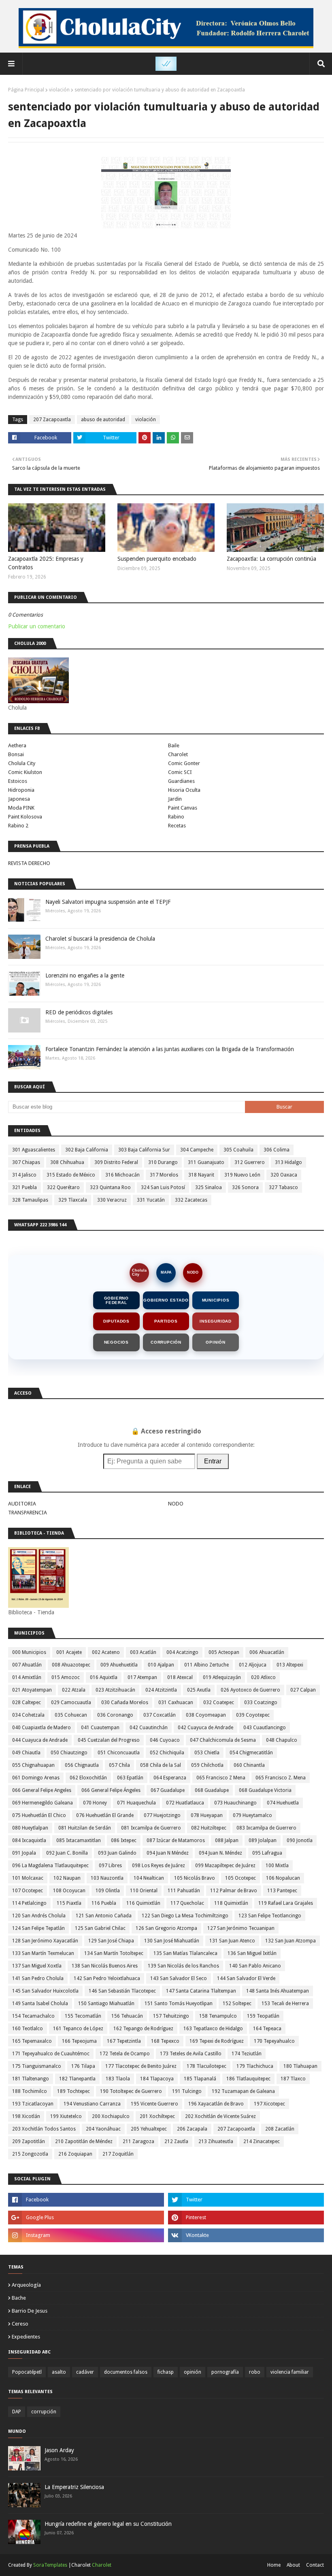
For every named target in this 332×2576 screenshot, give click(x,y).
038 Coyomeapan (206, 1715)
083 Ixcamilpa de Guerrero (266, 1828)
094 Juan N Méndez (168, 1853)
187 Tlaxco (293, 2079)
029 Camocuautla (71, 1702)
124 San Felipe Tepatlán (38, 1928)
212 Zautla (176, 2141)
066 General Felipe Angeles (42, 1790)
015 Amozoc (66, 1677)
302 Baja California (87, 1150)
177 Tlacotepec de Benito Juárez (141, 2066)
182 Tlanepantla (77, 2079)
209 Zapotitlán (29, 2141)
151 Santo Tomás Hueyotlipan (179, 2004)
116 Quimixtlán (143, 1903)
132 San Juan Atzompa (290, 1941)
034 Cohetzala (28, 1715)
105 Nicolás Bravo (195, 1878)
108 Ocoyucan (69, 1891)
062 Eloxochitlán (88, 1778)
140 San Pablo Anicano (255, 1966)
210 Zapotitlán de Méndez (84, 2141)
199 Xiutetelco (66, 2116)
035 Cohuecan (71, 1715)
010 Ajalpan (161, 1665)
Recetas (177, 826)
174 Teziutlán (247, 2054)
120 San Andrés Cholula (39, 1916)
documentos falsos (126, 2372)
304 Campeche (197, 1150)
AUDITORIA (22, 1504)
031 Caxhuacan (176, 1702)
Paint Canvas (183, 808)
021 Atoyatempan (32, 1690)
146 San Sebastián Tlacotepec (122, 1991)
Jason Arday (59, 2450)
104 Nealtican (149, 1878)
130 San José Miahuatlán (172, 1941)
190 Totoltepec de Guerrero (131, 2091)
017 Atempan (142, 1677)
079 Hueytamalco (252, 1815)
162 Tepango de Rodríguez (143, 2029)
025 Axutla (199, 1690)
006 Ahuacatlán (267, 1652)
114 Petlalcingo (29, 1903)
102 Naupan (67, 1878)
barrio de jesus (30, 2311)
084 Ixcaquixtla (29, 1840)
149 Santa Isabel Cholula (40, 2004)
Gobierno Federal (116, 1300)
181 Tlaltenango (31, 2079)
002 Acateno (106, 1652)
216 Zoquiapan (75, 2154)
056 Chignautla (82, 1765)
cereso (20, 2324)
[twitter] (246, 2200)
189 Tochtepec (73, 2091)
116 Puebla (104, 1903)
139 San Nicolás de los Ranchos (183, 1966)
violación (59, 90)
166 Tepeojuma (79, 2041)
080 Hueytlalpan (30, 1828)
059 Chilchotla (207, 1765)
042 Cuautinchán (149, 1728)
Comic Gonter (184, 763)
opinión (193, 2372)
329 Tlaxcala (73, 1200)
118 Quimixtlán (231, 1903)
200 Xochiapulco (111, 2116)
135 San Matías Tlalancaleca (185, 1953)
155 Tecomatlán (83, 2016)
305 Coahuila (238, 1150)
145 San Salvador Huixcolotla (45, 1991)
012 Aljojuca (253, 1665)
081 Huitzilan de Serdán (85, 1828)
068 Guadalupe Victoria (265, 1790)
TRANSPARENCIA (28, 1513)
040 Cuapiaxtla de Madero (41, 1728)
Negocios (116, 1342)
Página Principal (26, 90)
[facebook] (86, 2200)
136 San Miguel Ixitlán (252, 1953)
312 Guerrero (250, 1162)
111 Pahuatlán (184, 1891)
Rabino (176, 817)
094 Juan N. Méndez (220, 1853)
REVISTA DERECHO (29, 863)
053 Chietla (207, 1753)
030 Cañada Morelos (125, 1702)
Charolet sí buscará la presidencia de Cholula (100, 939)
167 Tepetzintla (124, 2041)
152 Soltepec (237, 2004)
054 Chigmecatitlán (251, 1753)
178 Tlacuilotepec (206, 2066)
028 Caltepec (27, 1702)
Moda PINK (21, 808)
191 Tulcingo (187, 2091)
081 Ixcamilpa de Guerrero (151, 1828)
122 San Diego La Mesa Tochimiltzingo (185, 1916)
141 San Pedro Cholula (38, 1978)
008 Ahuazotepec (71, 1665)
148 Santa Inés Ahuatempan (278, 1991)
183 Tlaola (118, 2079)
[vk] (246, 2235)
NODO (193, 1272)
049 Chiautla (26, 1753)
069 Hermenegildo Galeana (43, 1803)
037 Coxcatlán (160, 1715)
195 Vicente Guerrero (154, 2104)
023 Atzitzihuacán (115, 1690)
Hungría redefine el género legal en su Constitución (108, 2524)
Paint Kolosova (25, 817)
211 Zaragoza (138, 2141)
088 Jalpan (227, 1840)
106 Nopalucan (283, 1878)
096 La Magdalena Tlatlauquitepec (50, 1866)
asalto (59, 2372)
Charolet (178, 754)
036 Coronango (115, 1715)
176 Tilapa (83, 2066)
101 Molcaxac (28, 1878)
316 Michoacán (122, 1175)
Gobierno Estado (166, 1300)
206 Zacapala (192, 2129)
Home (274, 2565)
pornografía (225, 2372)
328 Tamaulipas (30, 1200)
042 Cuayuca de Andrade (205, 1728)
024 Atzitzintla (161, 1690)
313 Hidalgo (288, 1162)
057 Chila (119, 1765)
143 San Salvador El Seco (179, 1978)
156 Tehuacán (127, 2016)
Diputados (116, 1321)
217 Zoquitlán (118, 2154)
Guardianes (181, 781)
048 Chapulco (282, 1740)
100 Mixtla (277, 1866)
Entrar (213, 1461)
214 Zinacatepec (262, 2141)
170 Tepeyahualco (274, 2041)
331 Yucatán (151, 1200)
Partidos (166, 1321)
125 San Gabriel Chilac (100, 1928)
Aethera (17, 745)
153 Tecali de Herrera (285, 2004)
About (293, 2565)
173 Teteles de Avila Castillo (191, 2054)
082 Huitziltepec (209, 1828)
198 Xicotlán (26, 2116)
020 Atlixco (263, 1677)
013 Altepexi (290, 1665)
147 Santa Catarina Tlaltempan (201, 1991)
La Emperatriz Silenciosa (74, 2487)
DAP (17, 2412)
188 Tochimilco (30, 2091)
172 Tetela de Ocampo (125, 2054)
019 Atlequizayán (222, 1677)
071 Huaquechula (136, 1803)
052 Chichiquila (167, 1753)
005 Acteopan (224, 1652)
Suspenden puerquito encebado (157, 559)
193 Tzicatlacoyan (33, 2104)
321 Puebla (24, 1187)
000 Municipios (29, 1652)
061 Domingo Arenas (36, 1778)
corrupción (44, 2412)
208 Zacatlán (280, 2129)
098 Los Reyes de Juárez (159, 1866)
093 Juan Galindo (117, 1853)
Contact (315, 2565)
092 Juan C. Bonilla (67, 1853)
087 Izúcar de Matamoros (176, 1840)
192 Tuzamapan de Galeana (243, 2091)
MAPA (166, 1272)
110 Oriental (144, 1891)
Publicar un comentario (37, 626)
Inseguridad (216, 1321)
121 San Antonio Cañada (104, 1916)
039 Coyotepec (253, 1715)
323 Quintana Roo (110, 1187)
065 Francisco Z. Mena (281, 1778)
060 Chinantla (249, 1765)
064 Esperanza (170, 1778)
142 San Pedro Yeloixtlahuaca (107, 1978)
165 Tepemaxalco (32, 2041)
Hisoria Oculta (184, 790)
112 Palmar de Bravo (234, 1891)
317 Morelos (164, 1175)
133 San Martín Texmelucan (43, 1953)
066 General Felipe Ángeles (111, 1790)
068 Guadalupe (212, 1790)
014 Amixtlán (27, 1677)
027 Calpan (303, 1690)
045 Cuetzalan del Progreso (109, 1740)
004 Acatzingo (182, 1652)
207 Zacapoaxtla (52, 420)
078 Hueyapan (207, 1815)
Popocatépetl (27, 2372)
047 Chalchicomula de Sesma (223, 1740)
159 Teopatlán (263, 2016)
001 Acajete (69, 1652)
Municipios (216, 1300)
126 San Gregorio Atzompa (166, 1928)
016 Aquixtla (104, 1677)
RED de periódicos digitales (79, 1012)
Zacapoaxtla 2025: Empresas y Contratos (46, 563)
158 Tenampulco (218, 2016)
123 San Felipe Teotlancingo (270, 1916)
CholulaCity (139, 1272)
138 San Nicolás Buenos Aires (105, 1966)
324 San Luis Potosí (163, 1187)
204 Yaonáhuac (103, 2129)
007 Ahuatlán (27, 1665)
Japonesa (19, 799)
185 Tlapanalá (200, 2079)
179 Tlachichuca (255, 2066)
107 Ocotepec (28, 1891)
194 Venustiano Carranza (92, 2104)
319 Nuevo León (242, 1175)
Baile (174, 745)
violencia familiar (290, 2372)
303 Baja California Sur (144, 1150)
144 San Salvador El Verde (246, 1978)
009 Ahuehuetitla (119, 1665)
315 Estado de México (71, 1175)
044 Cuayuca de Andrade (40, 1740)
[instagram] (86, 2235)
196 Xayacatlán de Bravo (216, 2104)
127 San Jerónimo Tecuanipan (241, 1928)
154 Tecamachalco (33, 2016)
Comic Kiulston (25, 772)
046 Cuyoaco (165, 1740)
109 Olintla (108, 1891)
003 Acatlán (143, 1652)
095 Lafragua (267, 1853)
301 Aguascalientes (34, 1150)
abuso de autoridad (103, 420)
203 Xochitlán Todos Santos (44, 2129)
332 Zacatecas (191, 1200)
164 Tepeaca (267, 2029)
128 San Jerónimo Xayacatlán (45, 1941)
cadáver (85, 2372)
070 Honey (95, 1803)
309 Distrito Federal (116, 1162)
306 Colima (277, 1150)
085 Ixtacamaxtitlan (79, 1840)
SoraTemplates (50, 2565)
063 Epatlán (130, 1778)
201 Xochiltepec (157, 2116)
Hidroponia (21, 790)
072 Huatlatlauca (185, 1803)
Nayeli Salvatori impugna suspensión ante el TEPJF (108, 902)
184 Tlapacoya (157, 2079)
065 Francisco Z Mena (221, 1778)
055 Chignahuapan (33, 1765)
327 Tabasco (283, 1187)
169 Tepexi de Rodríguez (217, 2041)
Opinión (216, 1342)
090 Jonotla (300, 1840)
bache (19, 2298)
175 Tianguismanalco (37, 2066)
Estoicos (18, 781)
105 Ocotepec (240, 1878)
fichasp (166, 2372)
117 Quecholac (187, 1903)
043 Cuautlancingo (265, 1728)
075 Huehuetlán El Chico (39, 1815)
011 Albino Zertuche (206, 1665)
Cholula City (22, 763)
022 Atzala (74, 1690)
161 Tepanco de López (78, 2029)
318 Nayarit (201, 1175)
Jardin (175, 799)
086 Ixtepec (124, 1840)
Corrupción (166, 1342)
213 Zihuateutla (216, 2141)
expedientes (26, 2337)
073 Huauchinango (235, 1803)
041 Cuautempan (100, 1728)
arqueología (26, 2285)
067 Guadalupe (168, 1790)
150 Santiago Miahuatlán (106, 2004)
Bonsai (16, 754)
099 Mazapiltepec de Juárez (225, 1866)
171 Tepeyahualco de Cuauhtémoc (51, 2054)
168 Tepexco (165, 2041)
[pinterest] (246, 2218)
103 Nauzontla (107, 1878)
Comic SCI (180, 772)
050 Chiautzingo (69, 1753)
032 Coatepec (219, 1702)
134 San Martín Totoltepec (114, 1953)
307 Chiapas (26, 1162)
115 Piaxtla (69, 1903)
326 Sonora (245, 1187)
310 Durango (163, 1162)
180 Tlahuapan (300, 2066)
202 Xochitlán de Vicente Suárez (220, 2116)
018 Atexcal (180, 1677)
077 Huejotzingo (162, 1815)
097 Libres (110, 1866)
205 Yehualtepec (149, 2129)
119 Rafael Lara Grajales (286, 1903)
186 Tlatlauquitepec (248, 2079)
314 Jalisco (24, 1175)
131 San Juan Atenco (232, 1941)
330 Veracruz (112, 1200)
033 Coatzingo (261, 1702)
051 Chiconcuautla (119, 1753)
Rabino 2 (18, 826)
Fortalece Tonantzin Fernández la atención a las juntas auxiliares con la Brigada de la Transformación (170, 1049)
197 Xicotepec (269, 2104)
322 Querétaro (63, 1187)
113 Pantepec (282, 1891)
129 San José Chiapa (111, 1941)
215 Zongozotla (30, 2154)
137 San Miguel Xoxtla (37, 1966)
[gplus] (86, 2218)
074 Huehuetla (283, 1803)
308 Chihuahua (67, 1162)
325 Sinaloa (209, 1187)
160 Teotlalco (28, 2029)
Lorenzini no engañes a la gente (85, 975)
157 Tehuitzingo (171, 2016)
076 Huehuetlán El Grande (105, 1815)
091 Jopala (24, 1853)
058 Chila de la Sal (161, 1765)
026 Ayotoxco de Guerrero (250, 1690)
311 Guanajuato (206, 1162)
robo (255, 2372)
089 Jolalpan (263, 1840)
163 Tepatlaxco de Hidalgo (213, 2029)
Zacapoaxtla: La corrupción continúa (271, 559)
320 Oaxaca (284, 1175)
